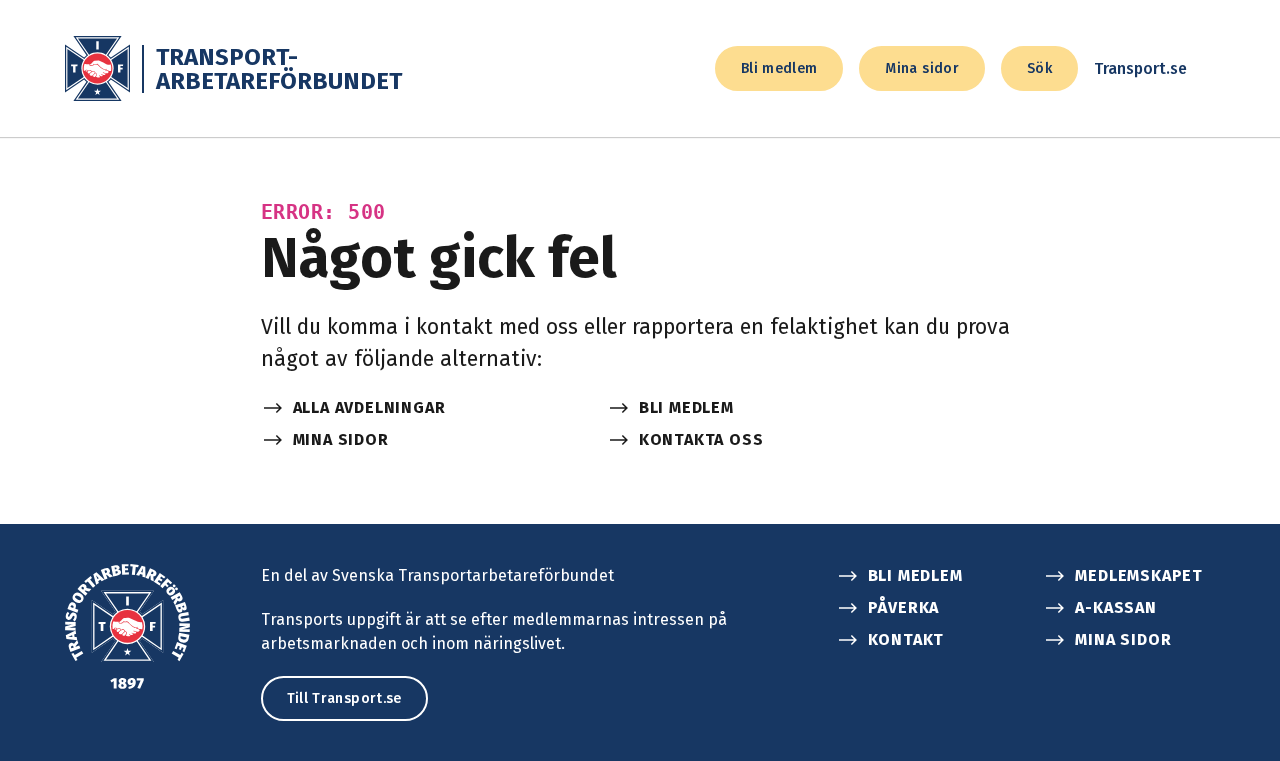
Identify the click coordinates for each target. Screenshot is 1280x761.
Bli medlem (779, 68)
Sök (1039, 68)
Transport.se (1140, 68)
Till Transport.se (344, 698)
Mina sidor (922, 68)
